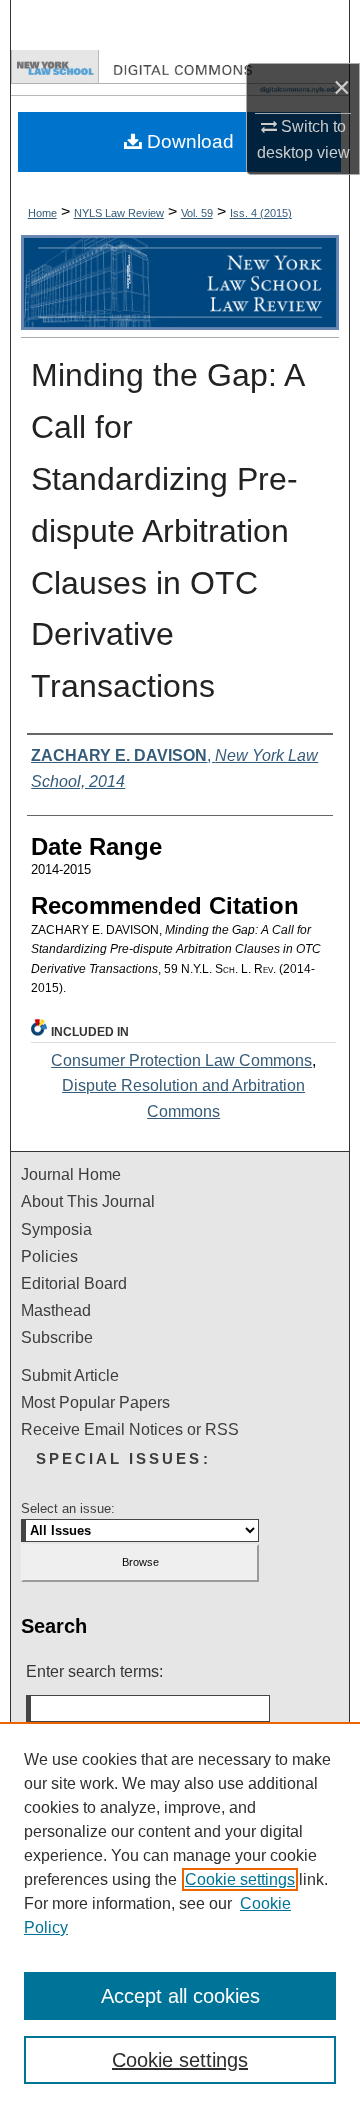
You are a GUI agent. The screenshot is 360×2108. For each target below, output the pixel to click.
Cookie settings (240, 1879)
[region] (180, 1915)
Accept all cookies (180, 1996)
